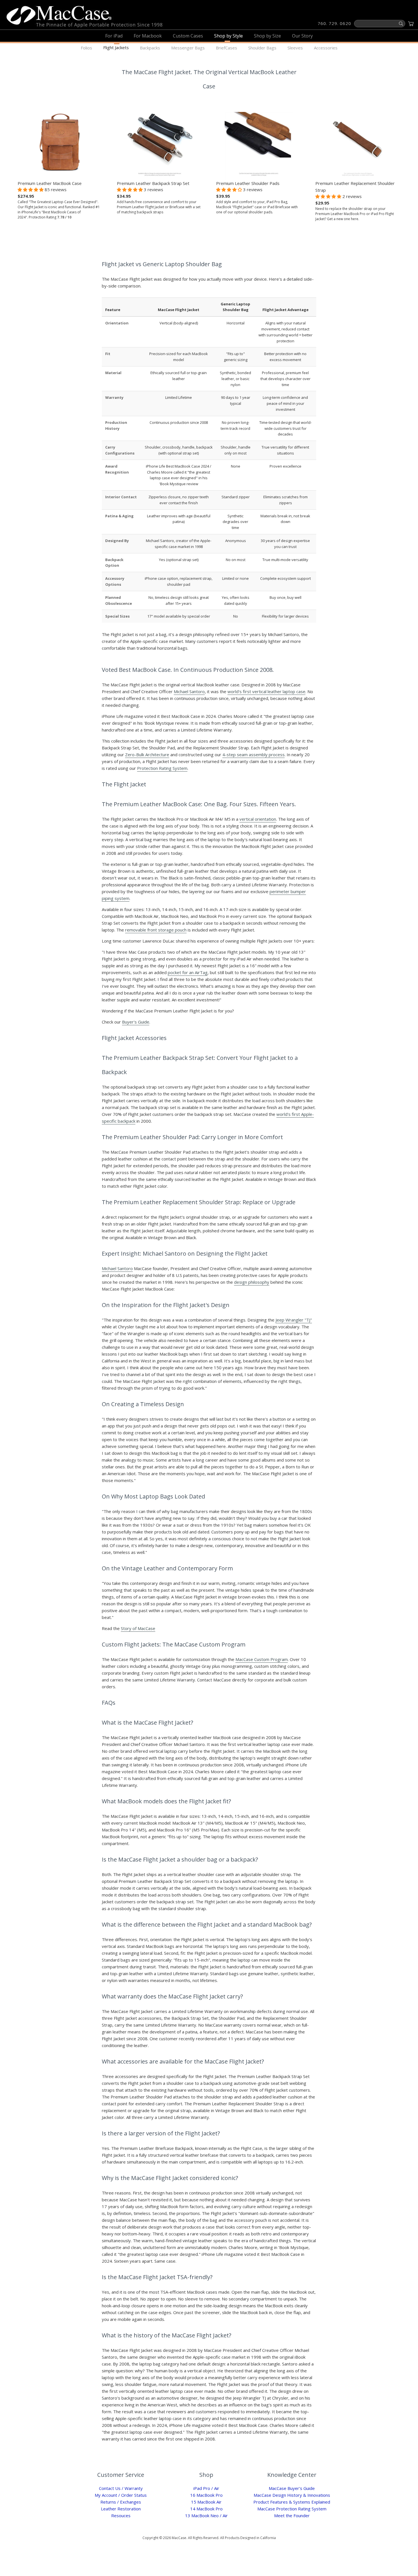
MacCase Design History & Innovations (292, 2495)
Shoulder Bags (262, 48)
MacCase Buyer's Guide (292, 2488)
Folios (86, 48)
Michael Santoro (189, 691)
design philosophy (252, 1282)
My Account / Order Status (121, 2495)
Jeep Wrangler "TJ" (294, 1320)
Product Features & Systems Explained (292, 2502)
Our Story (302, 36)
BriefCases (226, 48)
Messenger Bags (188, 48)
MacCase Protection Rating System (292, 2509)
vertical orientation (258, 819)
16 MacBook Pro (206, 2495)
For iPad (114, 36)
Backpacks (150, 48)
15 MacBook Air (206, 2502)
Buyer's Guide (136, 1022)
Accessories (326, 48)
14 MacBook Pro (206, 2509)
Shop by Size (267, 36)
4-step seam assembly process (254, 755)
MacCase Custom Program (262, 1659)
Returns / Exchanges (121, 2502)
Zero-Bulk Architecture (147, 755)
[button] (31, 189)
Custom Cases (188, 36)
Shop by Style (228, 36)
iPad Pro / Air (206, 2488)
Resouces (121, 2515)
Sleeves (295, 48)
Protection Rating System (162, 768)
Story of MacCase (138, 1628)
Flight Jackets (116, 47)
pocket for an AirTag (188, 972)
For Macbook (148, 36)
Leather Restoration (121, 2509)
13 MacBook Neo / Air (206, 2515)
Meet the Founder (292, 2515)
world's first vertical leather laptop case (266, 691)
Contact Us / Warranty (121, 2488)
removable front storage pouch (156, 930)
